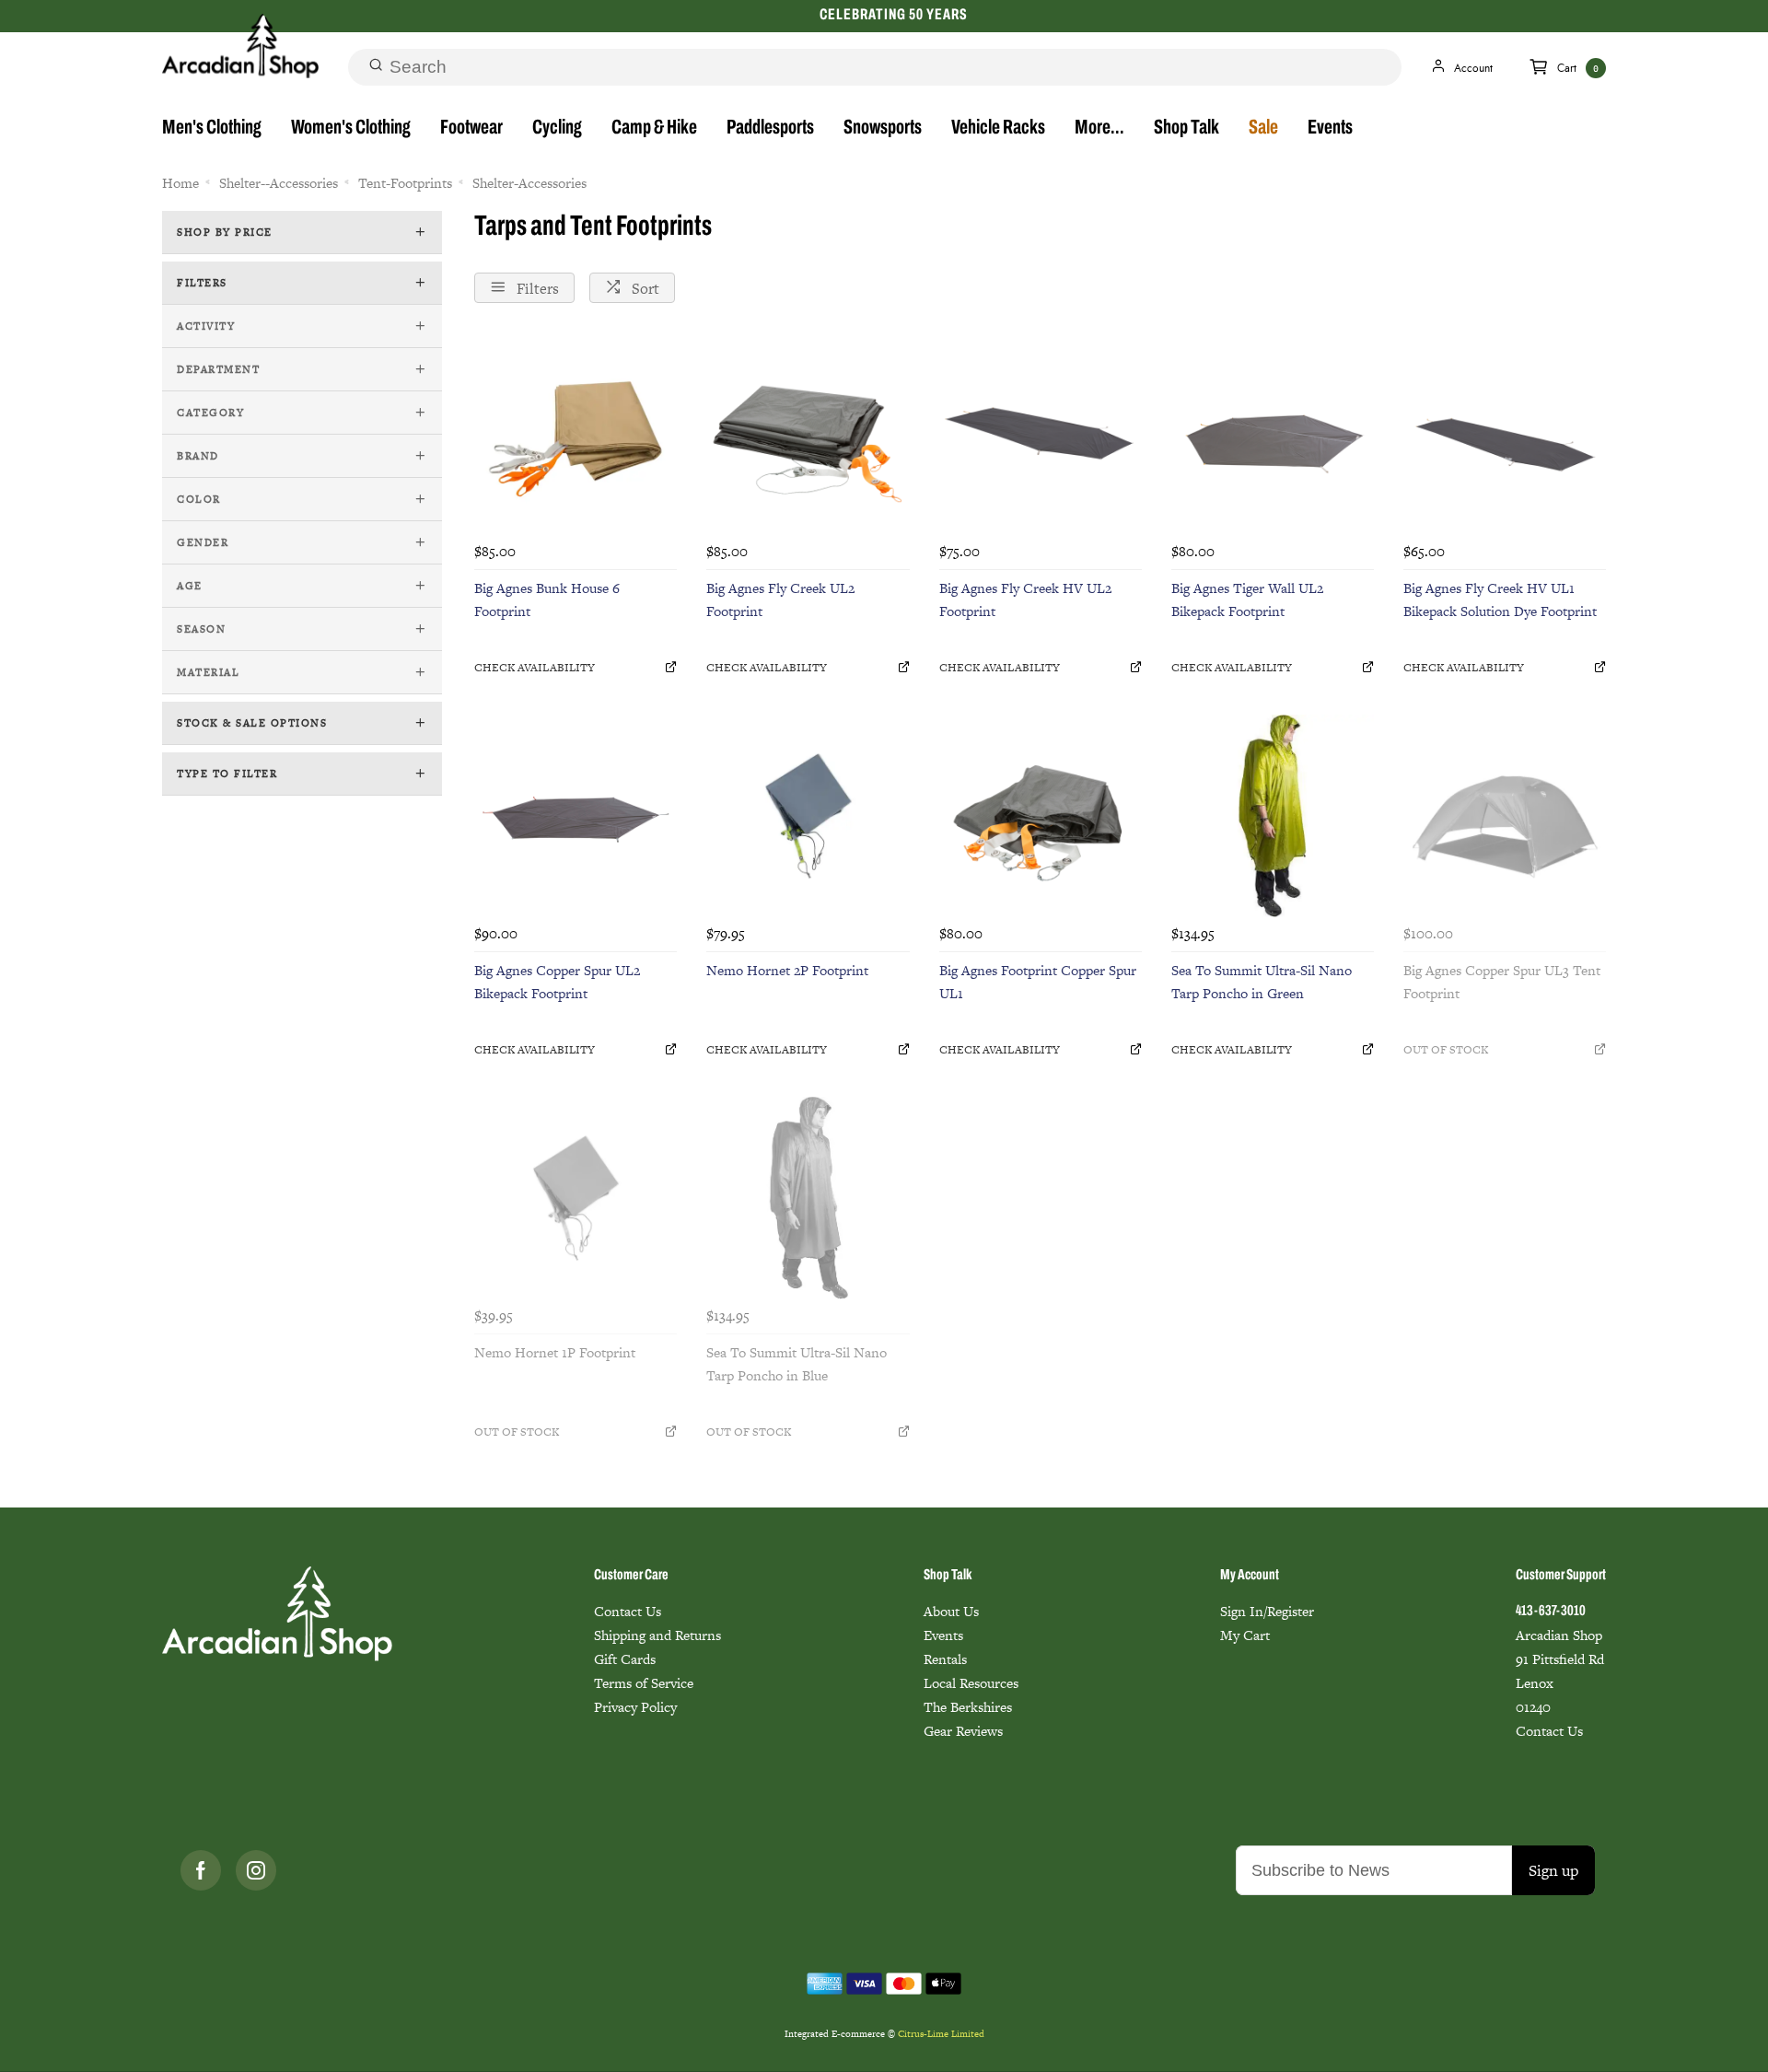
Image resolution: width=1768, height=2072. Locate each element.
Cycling (557, 128)
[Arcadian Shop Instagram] (256, 1870)
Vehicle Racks (998, 128)
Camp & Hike (654, 128)
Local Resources (971, 1683)
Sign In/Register (1267, 1611)
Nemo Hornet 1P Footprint (555, 1352)
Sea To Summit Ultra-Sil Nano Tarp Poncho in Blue (797, 1364)
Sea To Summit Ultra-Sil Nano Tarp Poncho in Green (1262, 982)
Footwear (471, 128)
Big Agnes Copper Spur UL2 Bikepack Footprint (557, 982)
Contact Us (628, 1611)
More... (1099, 128)
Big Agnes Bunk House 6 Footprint (547, 599)
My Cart (1245, 1635)
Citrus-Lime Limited (941, 2034)
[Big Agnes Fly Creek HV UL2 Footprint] (1041, 434)
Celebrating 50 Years (893, 15)
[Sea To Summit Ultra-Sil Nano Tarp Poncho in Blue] (808, 1198)
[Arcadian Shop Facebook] (201, 1870)
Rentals (945, 1659)
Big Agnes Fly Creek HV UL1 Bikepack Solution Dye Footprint (1500, 599)
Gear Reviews (963, 1731)
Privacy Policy (635, 1707)
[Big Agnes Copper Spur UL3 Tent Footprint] (1505, 816)
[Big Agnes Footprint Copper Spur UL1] (1041, 816)
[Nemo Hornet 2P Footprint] (808, 816)
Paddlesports (770, 128)
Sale (1263, 128)
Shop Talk (1186, 128)
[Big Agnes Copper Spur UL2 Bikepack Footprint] (576, 816)
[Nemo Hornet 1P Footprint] (576, 1198)
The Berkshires (968, 1707)
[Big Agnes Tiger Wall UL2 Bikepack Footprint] (1273, 434)
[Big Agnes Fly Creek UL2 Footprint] (808, 434)
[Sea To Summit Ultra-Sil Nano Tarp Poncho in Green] (1273, 816)
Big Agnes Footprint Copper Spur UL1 (1038, 982)
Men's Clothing (212, 128)
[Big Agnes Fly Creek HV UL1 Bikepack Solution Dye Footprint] (1505, 434)
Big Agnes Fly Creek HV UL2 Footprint (1025, 599)
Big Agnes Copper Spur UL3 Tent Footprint (1502, 982)
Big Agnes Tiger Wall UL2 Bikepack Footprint (1247, 599)
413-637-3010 (1551, 1612)
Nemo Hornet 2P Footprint (787, 970)
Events (1330, 128)
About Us (951, 1611)
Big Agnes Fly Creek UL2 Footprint (780, 599)
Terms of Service (644, 1683)
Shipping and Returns (657, 1635)
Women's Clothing (351, 128)
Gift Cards (625, 1659)
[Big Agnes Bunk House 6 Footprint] (576, 434)
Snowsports (883, 128)
